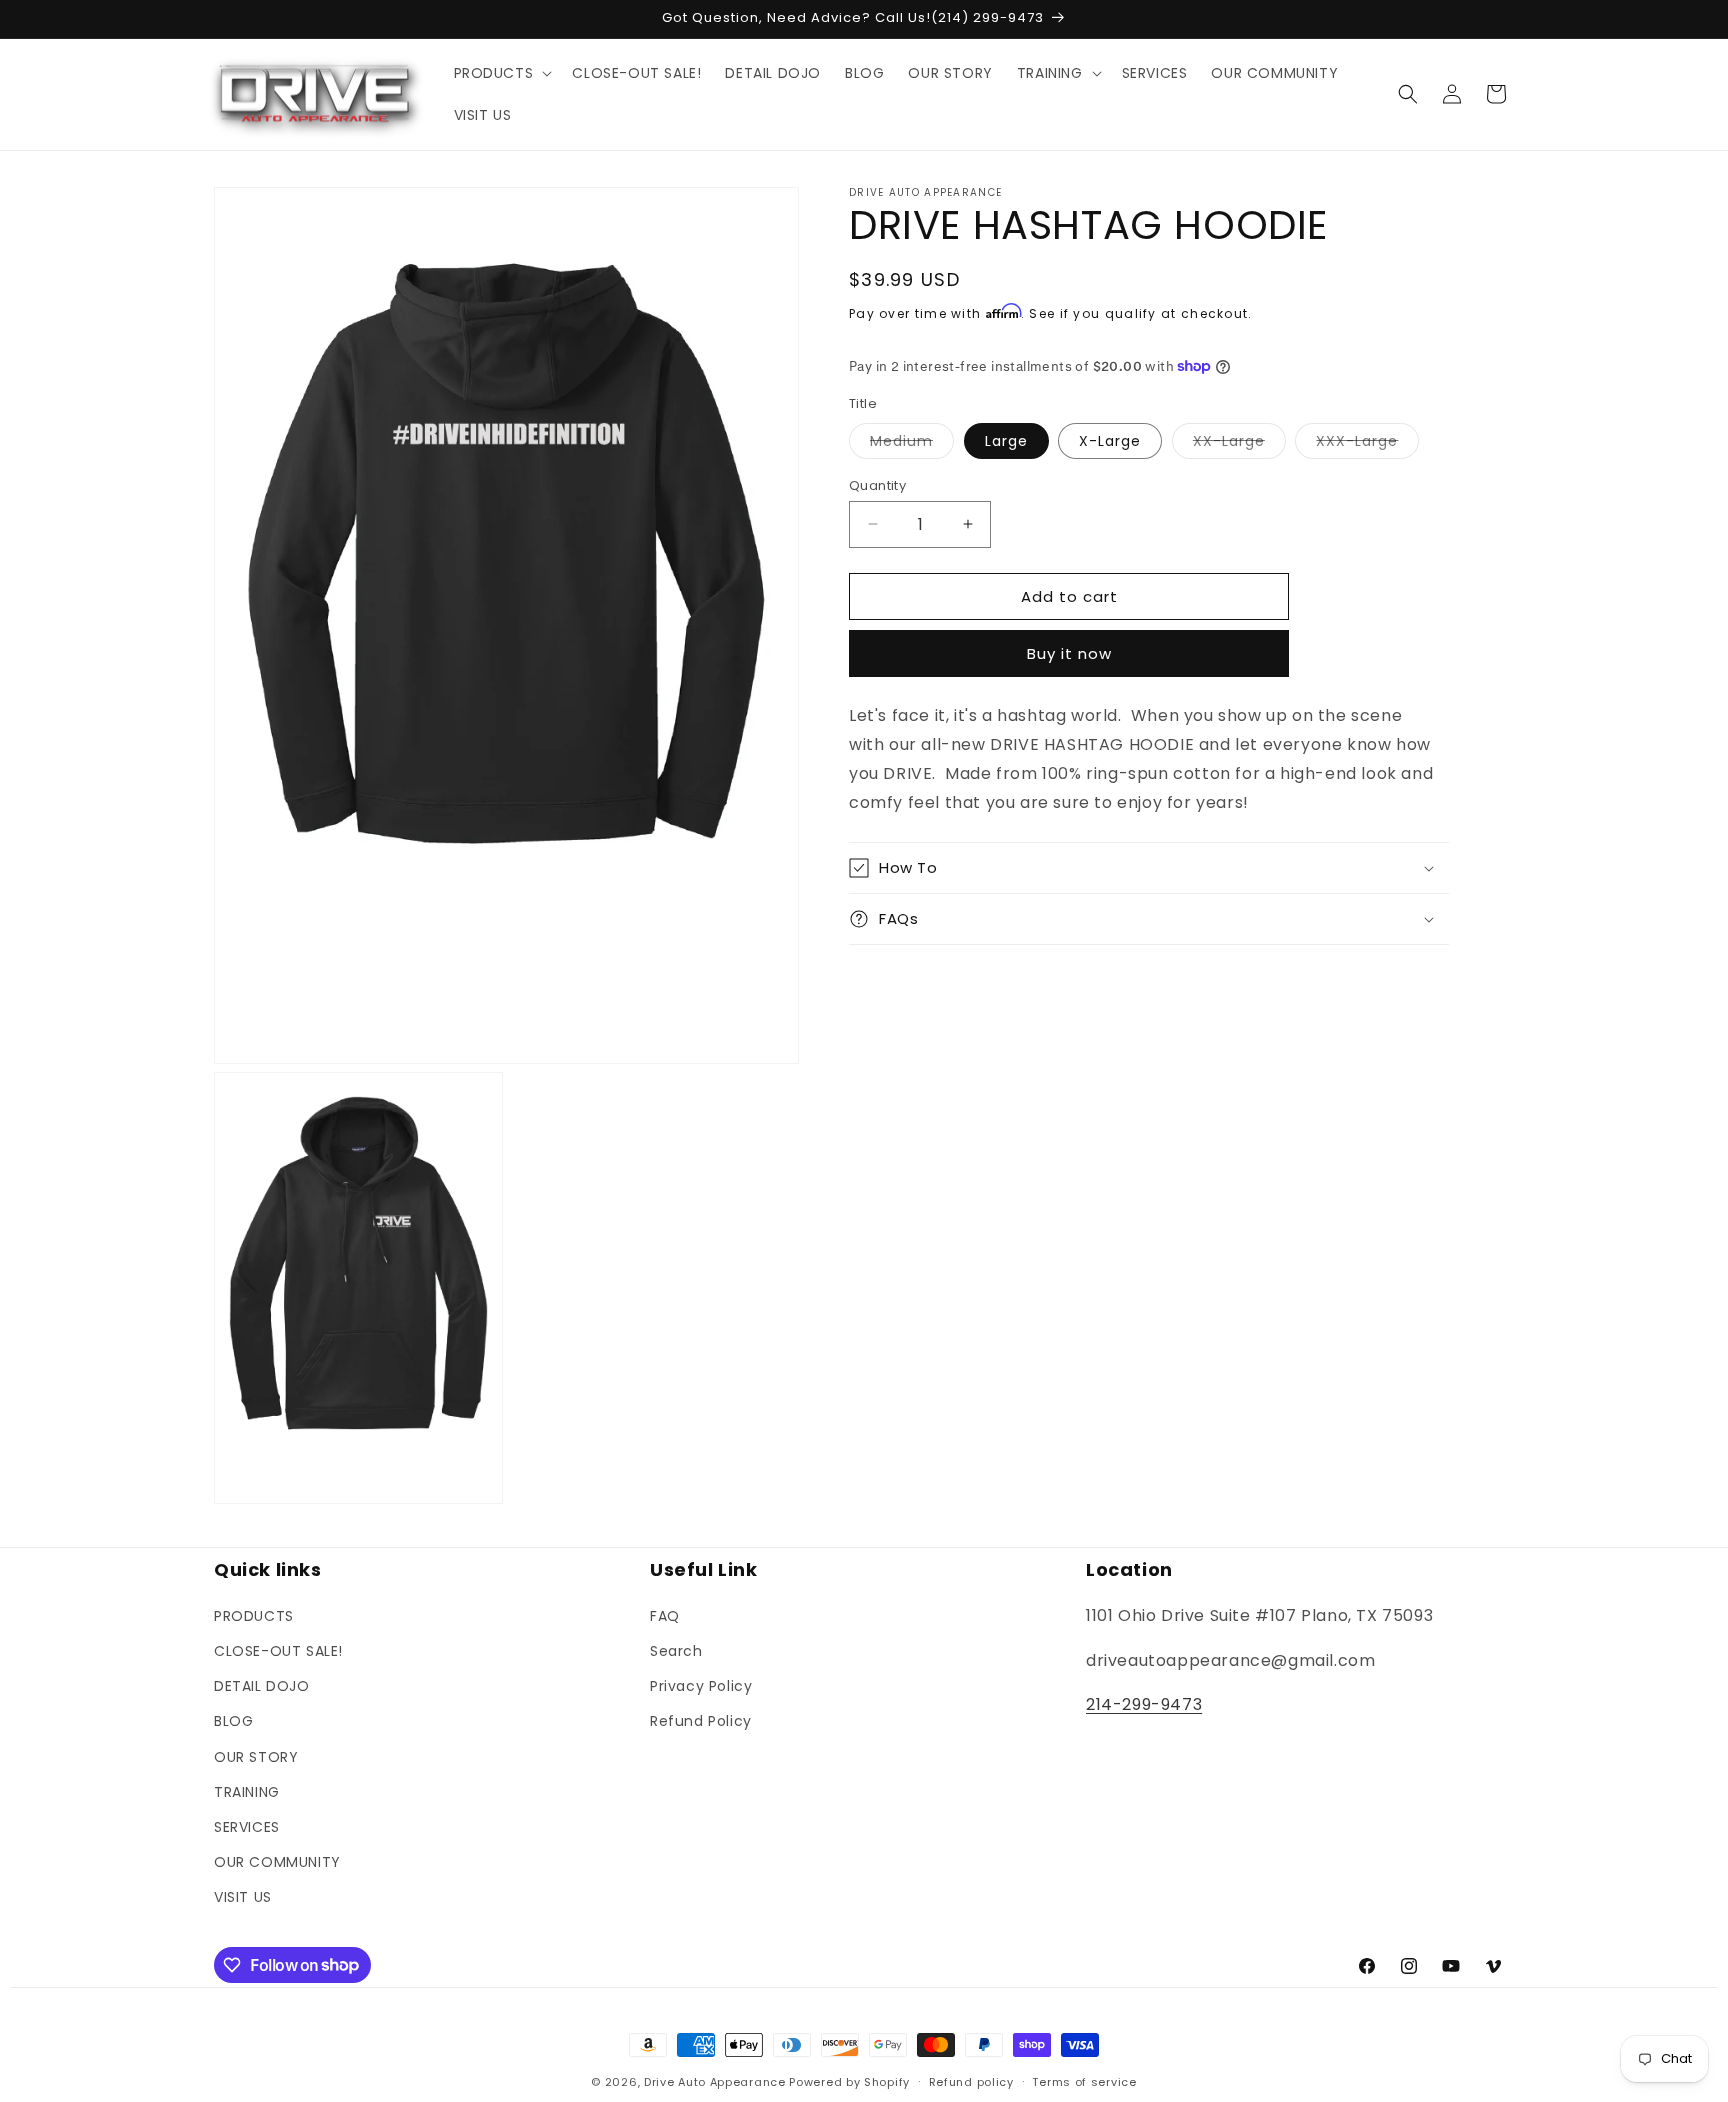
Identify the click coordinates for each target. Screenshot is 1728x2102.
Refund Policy (701, 1720)
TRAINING (247, 1791)
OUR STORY (256, 1756)
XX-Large (1239, 443)
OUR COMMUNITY (277, 1861)
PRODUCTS (254, 1615)
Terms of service (1084, 2081)
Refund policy (971, 2081)
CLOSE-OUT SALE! (278, 1650)
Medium (912, 443)
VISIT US (243, 1896)
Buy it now (1069, 653)
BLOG (233, 1720)
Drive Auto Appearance (715, 2082)
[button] (501, 73)
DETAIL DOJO (262, 1685)
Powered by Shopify (849, 2082)
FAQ (665, 1615)
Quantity (877, 484)
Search (676, 1650)
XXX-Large (1367, 443)
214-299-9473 (1144, 1704)
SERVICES (247, 1826)
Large (1006, 440)
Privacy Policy (701, 1685)
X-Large (1110, 440)
